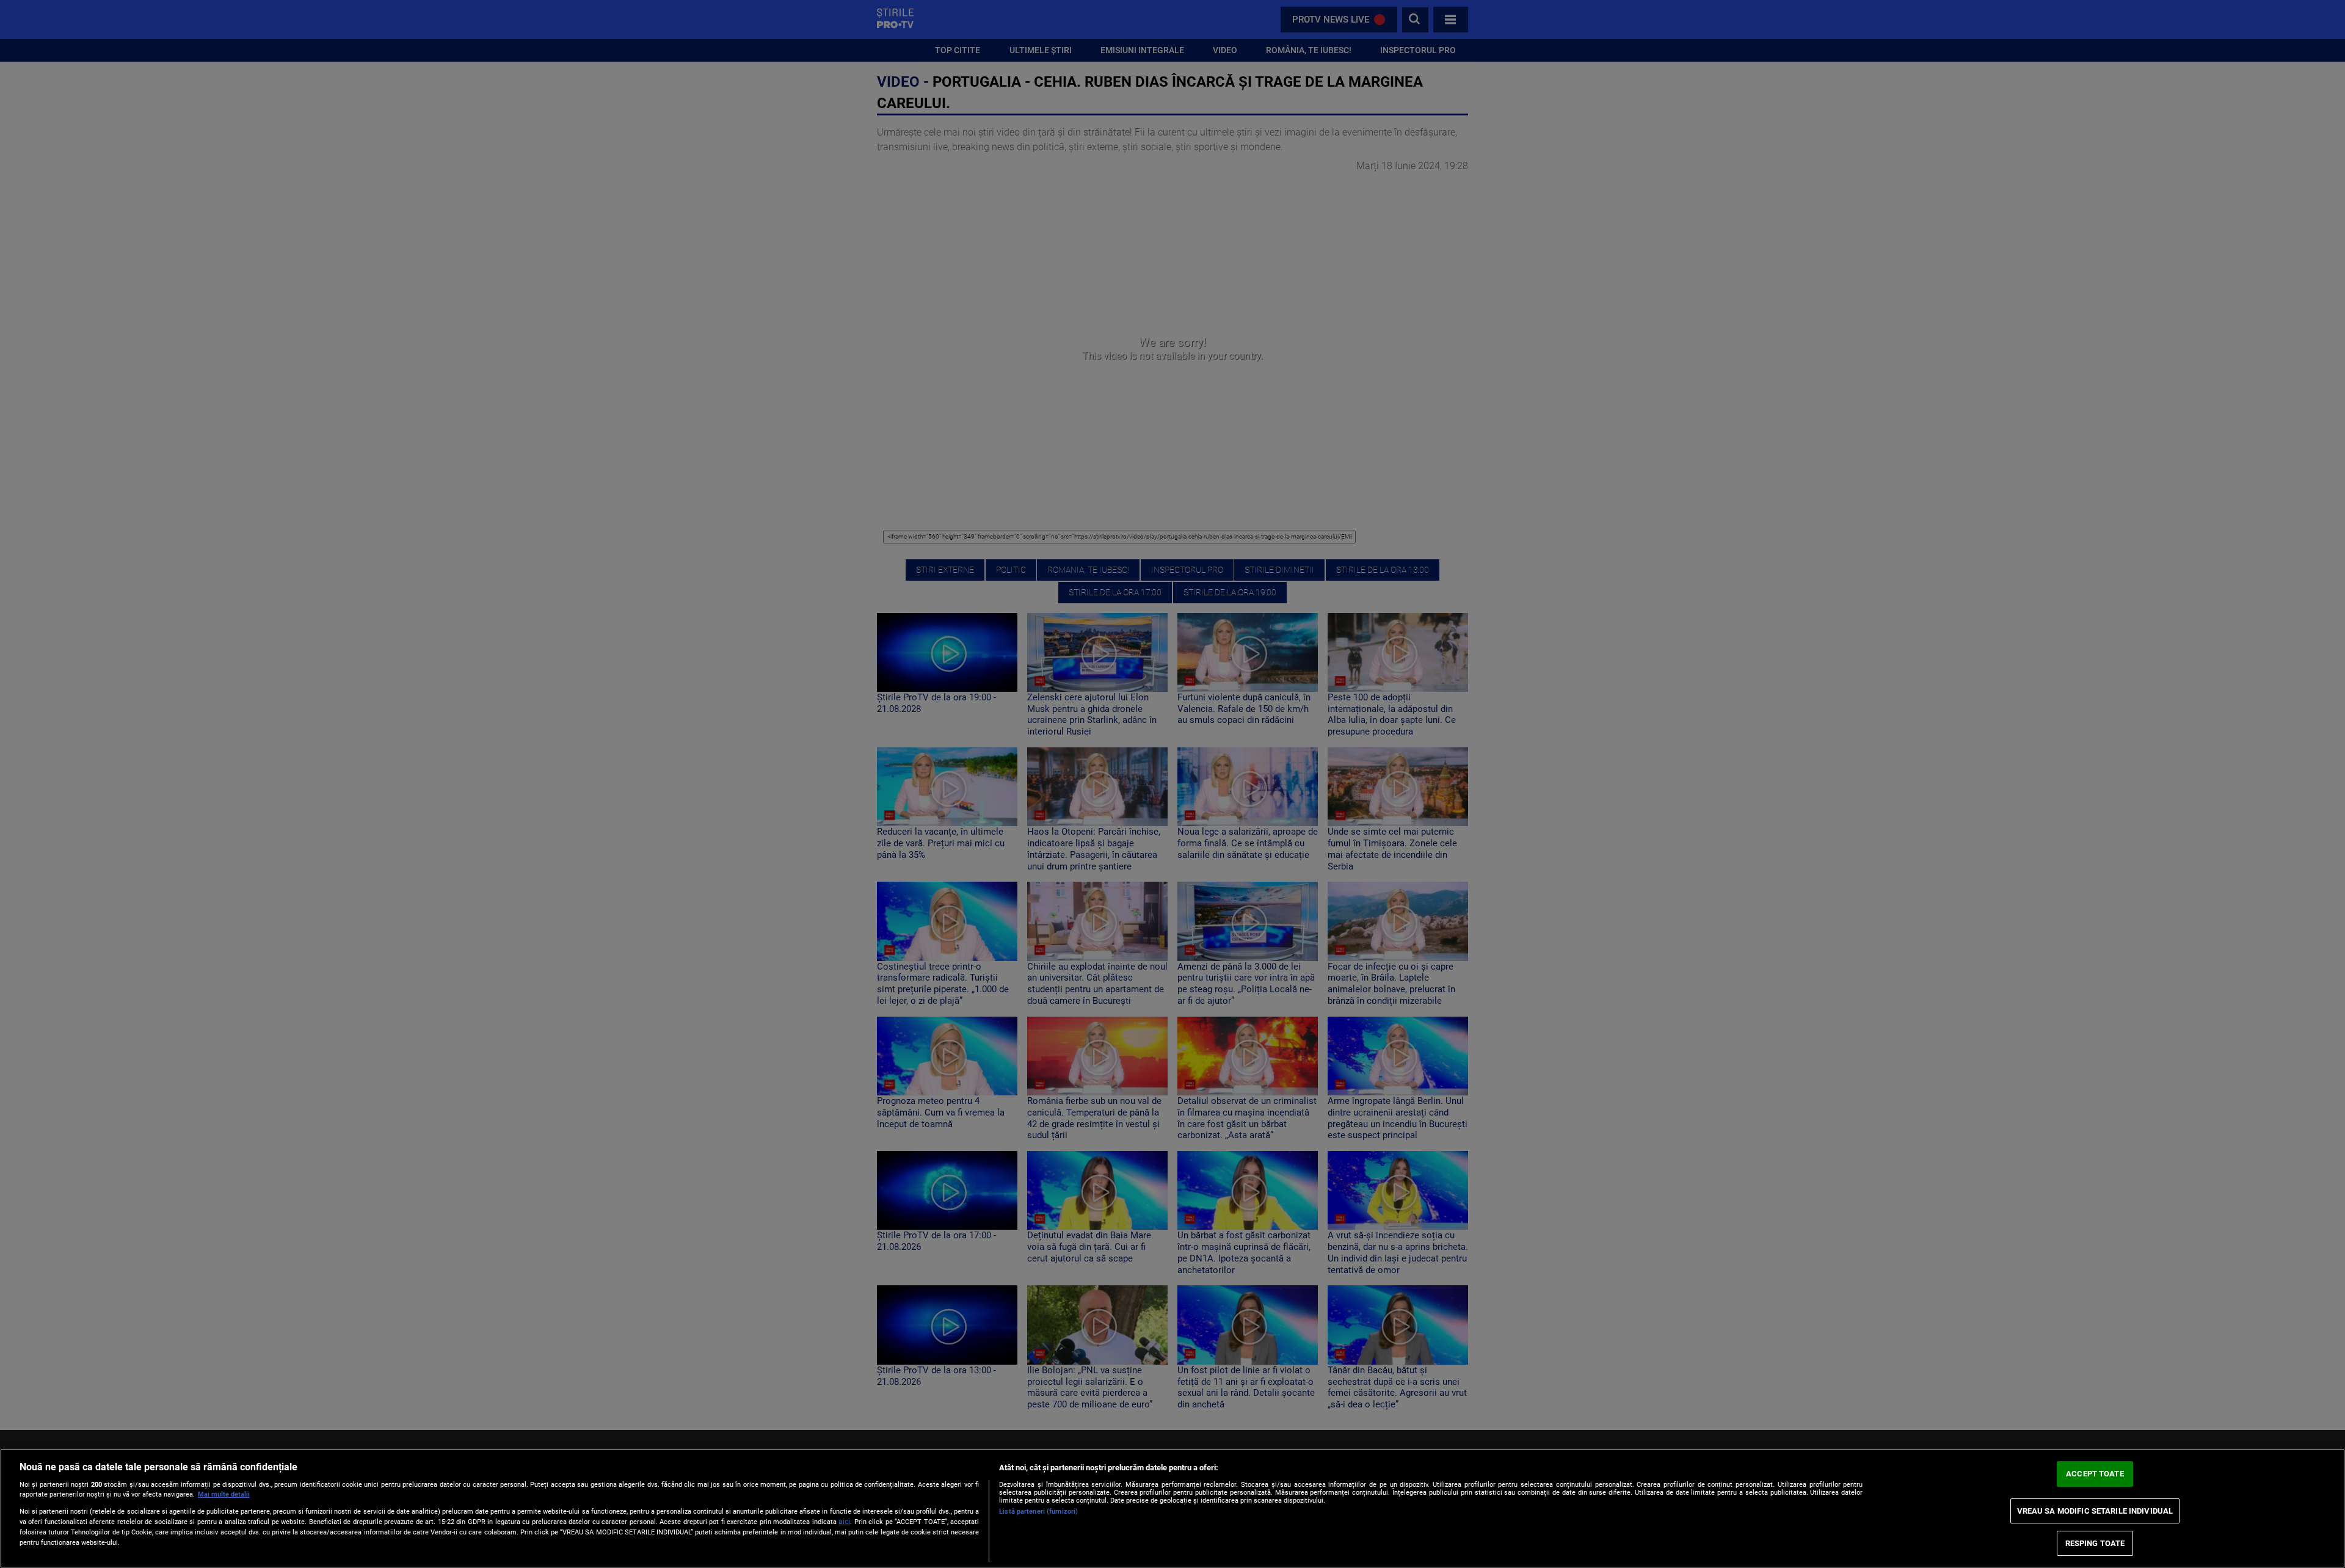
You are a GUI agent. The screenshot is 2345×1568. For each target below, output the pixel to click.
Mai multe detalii (224, 1494)
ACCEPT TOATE (2095, 1474)
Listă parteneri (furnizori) (1038, 1512)
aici (844, 1522)
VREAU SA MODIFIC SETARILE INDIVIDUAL (2095, 1511)
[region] (1172, 1508)
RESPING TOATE (2095, 1543)
